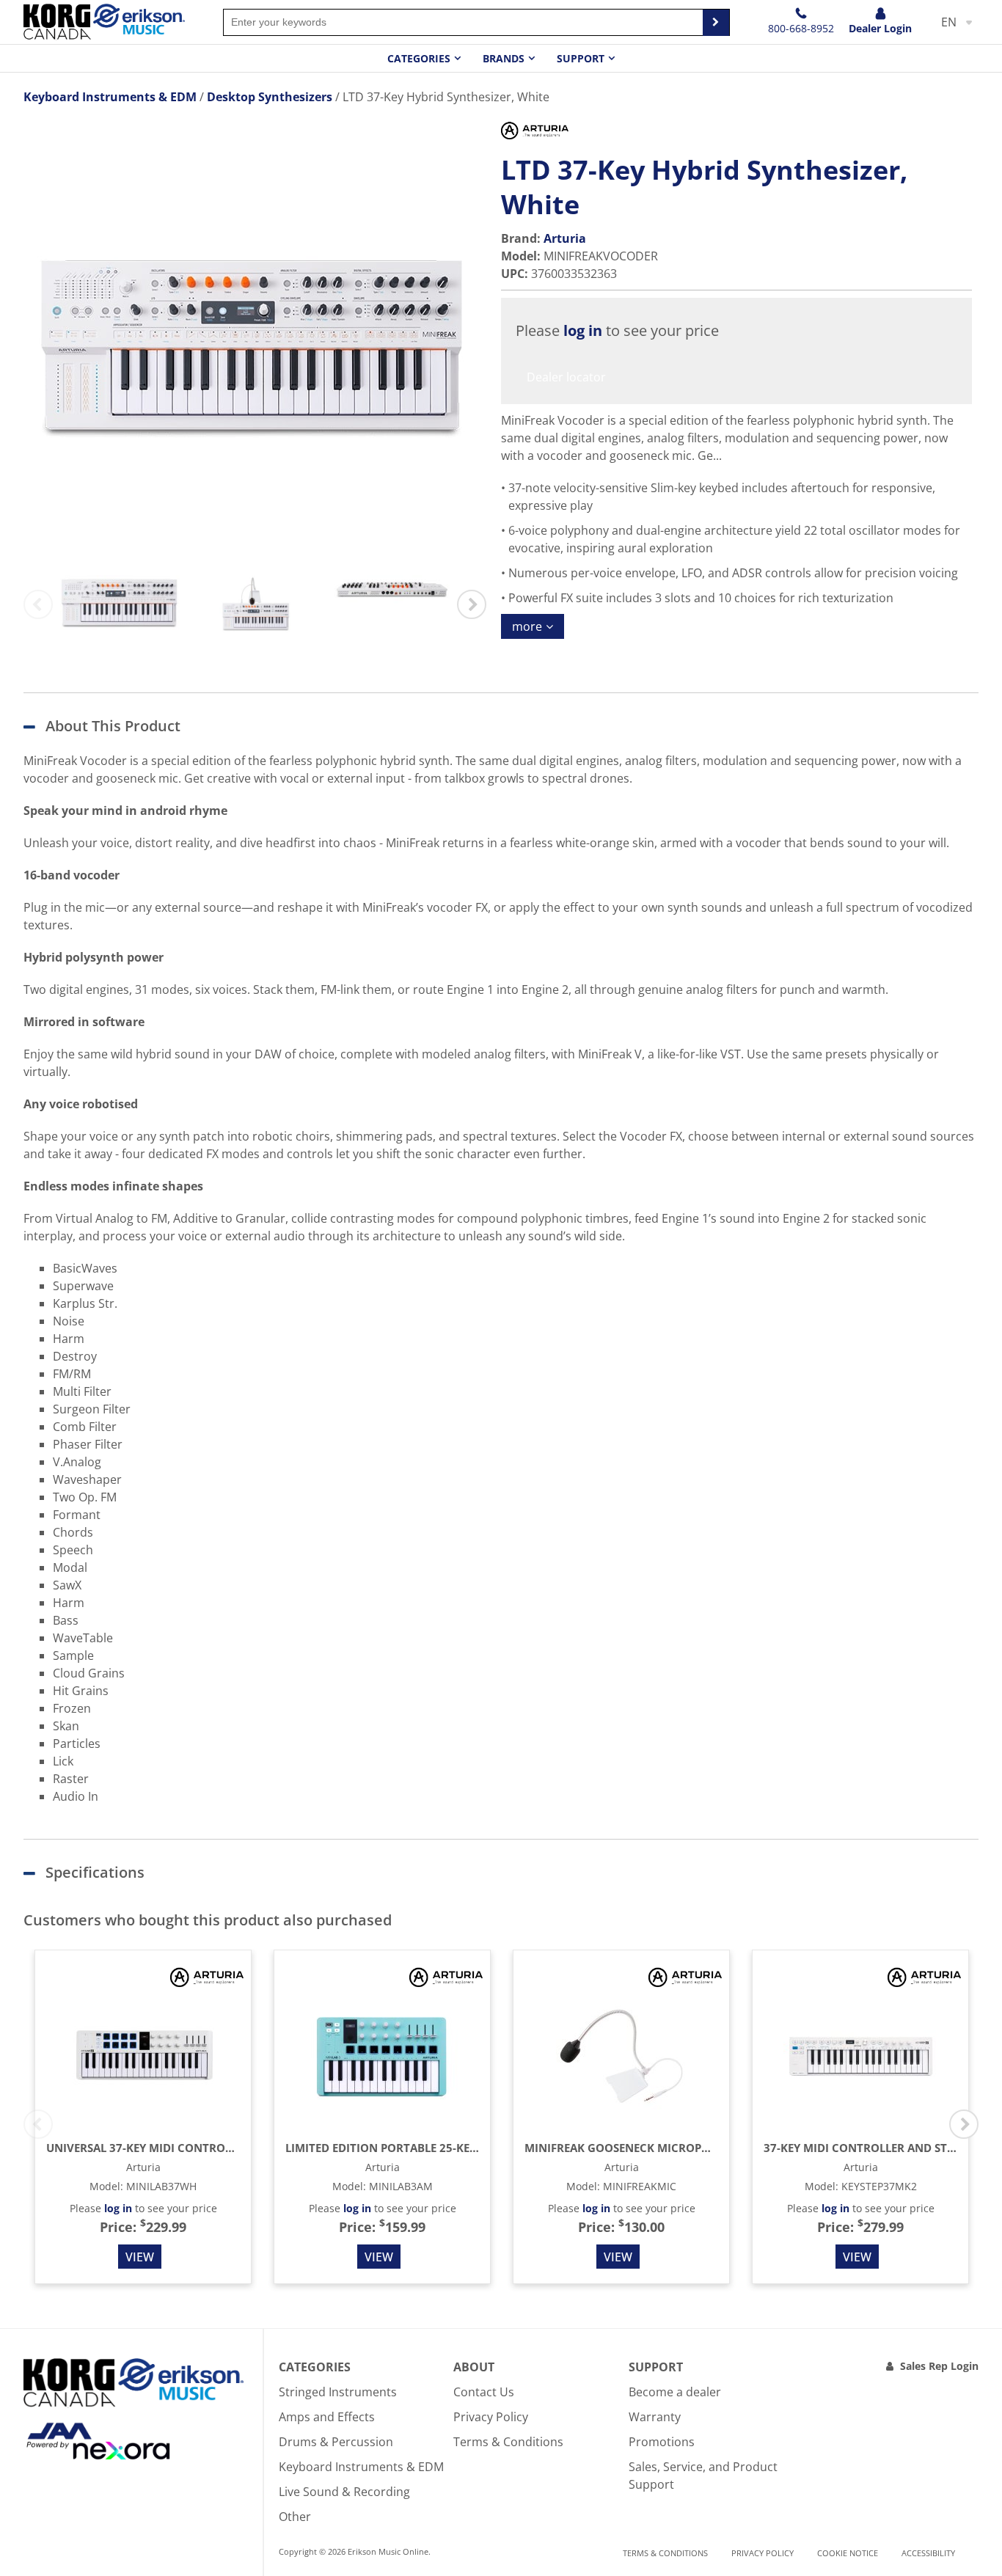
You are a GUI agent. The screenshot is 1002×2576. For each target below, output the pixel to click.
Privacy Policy (491, 2417)
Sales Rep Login (939, 2366)
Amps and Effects (327, 2417)
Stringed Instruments (338, 2392)
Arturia (565, 238)
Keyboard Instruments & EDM (361, 2467)
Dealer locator (566, 377)
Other (295, 2517)
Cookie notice (848, 2553)
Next (472, 604)
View (140, 2257)
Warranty (655, 2417)
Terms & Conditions (508, 2442)
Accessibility (928, 2553)
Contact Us (484, 2392)
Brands (504, 58)
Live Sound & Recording (344, 2492)
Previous (38, 604)
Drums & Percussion (336, 2442)
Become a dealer (675, 2392)
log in (583, 330)
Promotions (662, 2442)
